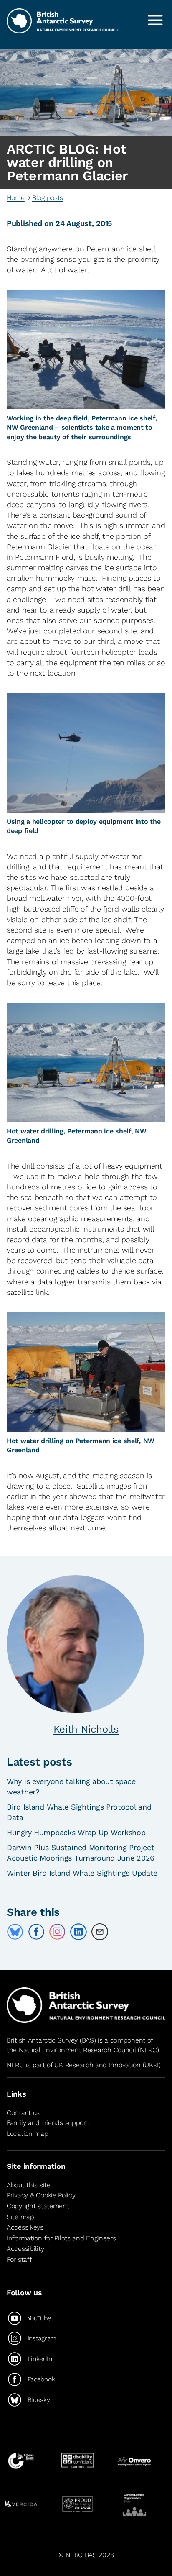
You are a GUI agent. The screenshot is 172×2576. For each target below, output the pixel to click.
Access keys (25, 2227)
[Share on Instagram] (57, 1932)
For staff (19, 2259)
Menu (155, 20)
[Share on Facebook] (36, 1932)
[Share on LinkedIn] (78, 1932)
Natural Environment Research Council (77, 2050)
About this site (29, 2185)
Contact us (23, 2113)
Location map (28, 2134)
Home (16, 198)
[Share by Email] (100, 1932)
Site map (20, 2217)
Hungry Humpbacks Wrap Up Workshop (76, 1832)
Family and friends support (48, 2123)
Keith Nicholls (86, 1729)
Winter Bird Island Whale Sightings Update (82, 1873)
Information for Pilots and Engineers (61, 2238)
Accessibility (25, 2249)
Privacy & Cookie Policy (41, 2195)
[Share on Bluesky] (15, 1932)
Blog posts (48, 198)
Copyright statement (38, 2206)
